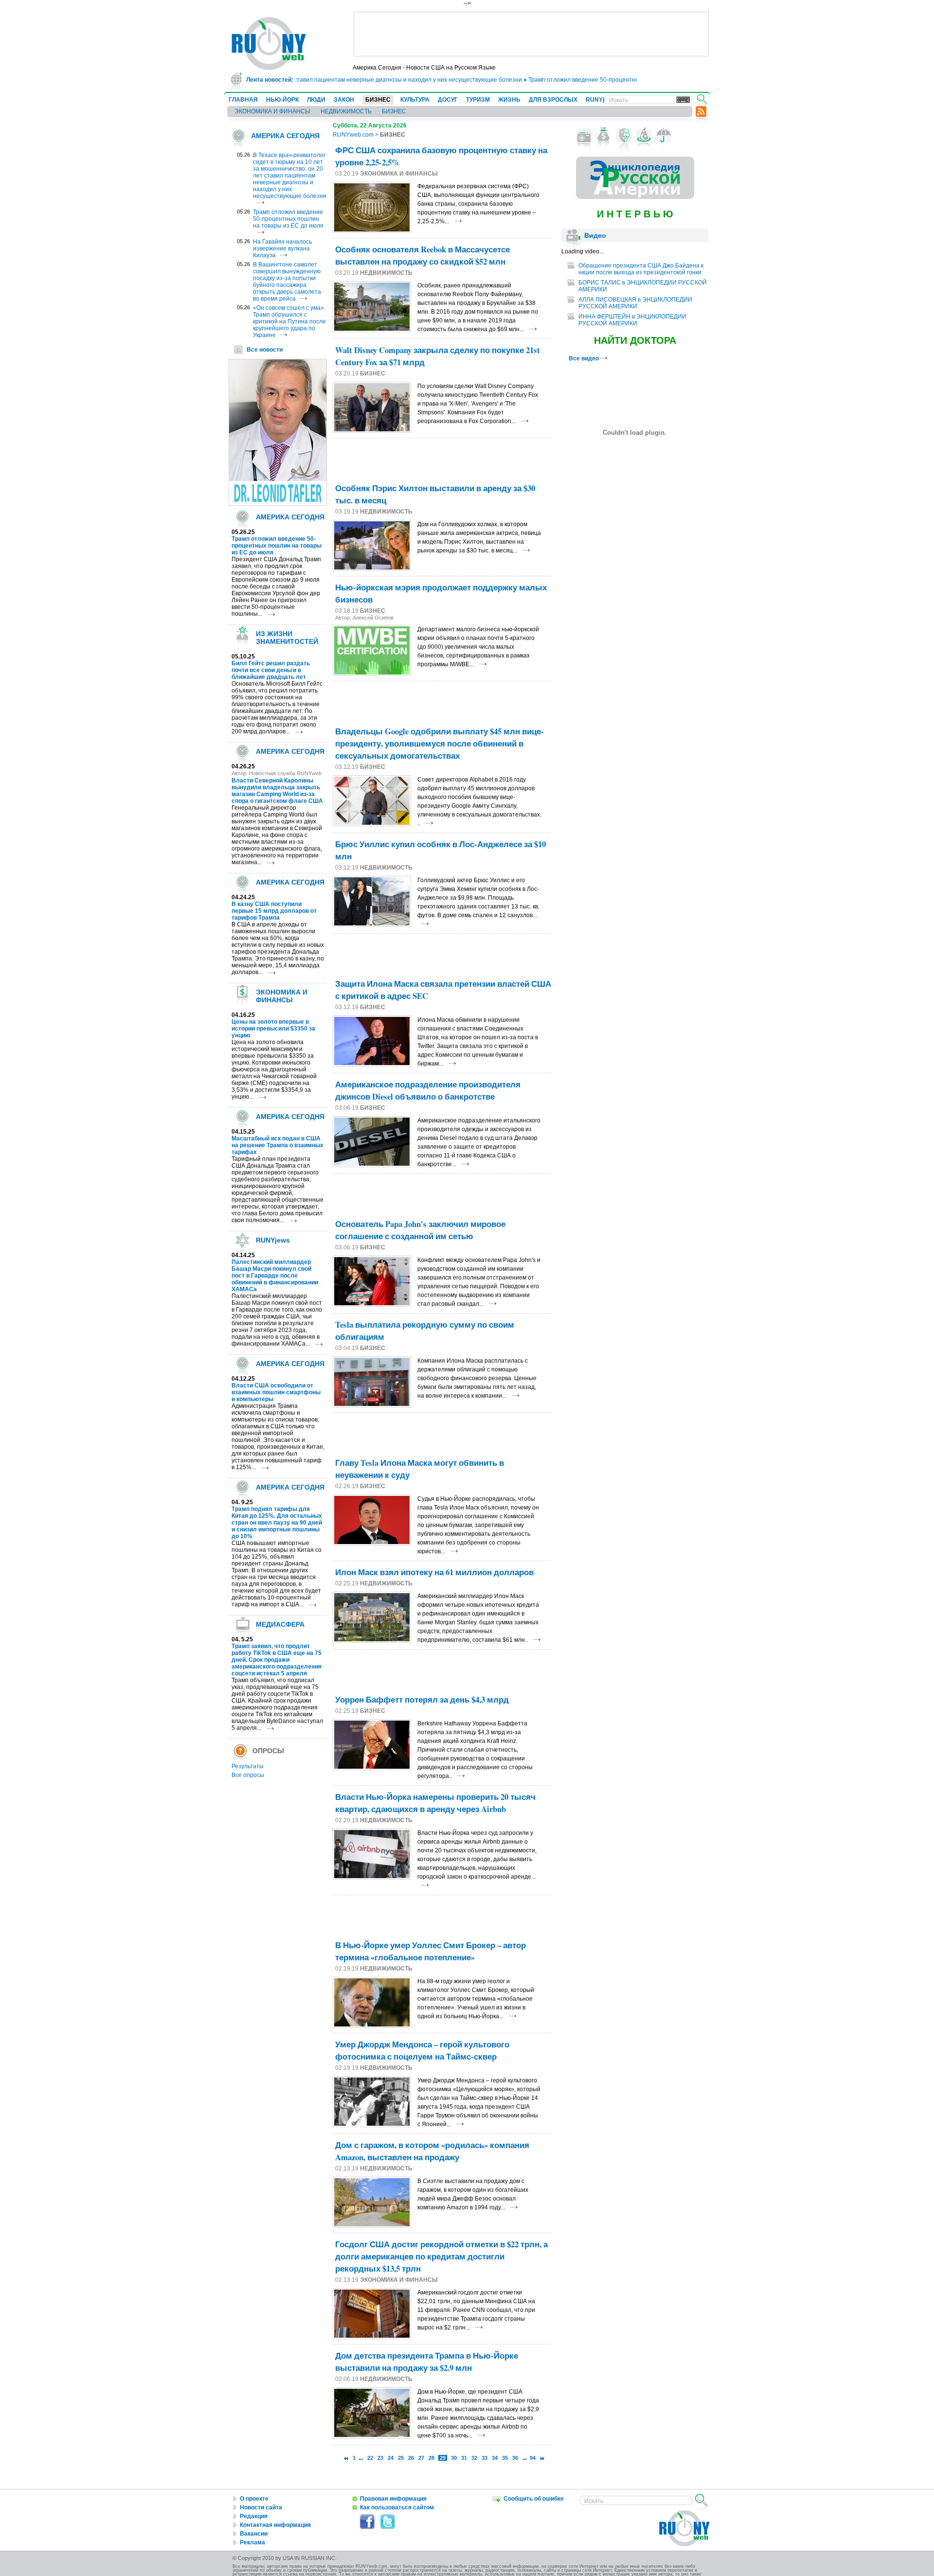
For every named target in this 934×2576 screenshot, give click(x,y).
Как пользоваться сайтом (397, 2507)
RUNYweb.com (353, 135)
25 (401, 2458)
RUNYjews (601, 100)
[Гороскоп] (644, 136)
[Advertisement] (531, 34)
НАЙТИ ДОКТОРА (635, 340)
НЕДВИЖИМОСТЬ (346, 111)
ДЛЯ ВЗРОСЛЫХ (553, 100)
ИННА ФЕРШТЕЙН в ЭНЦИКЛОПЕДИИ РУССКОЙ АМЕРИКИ (632, 320)
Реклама (252, 2542)
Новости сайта (261, 2507)
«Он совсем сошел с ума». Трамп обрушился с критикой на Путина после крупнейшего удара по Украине (289, 321)
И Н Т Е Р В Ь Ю (635, 214)
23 (380, 2458)
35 (505, 2458)
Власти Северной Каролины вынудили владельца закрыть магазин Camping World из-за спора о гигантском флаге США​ (277, 791)
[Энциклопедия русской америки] (635, 197)
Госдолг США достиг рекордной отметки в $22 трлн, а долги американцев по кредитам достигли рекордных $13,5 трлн (441, 2256)
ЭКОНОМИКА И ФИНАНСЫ (272, 111)
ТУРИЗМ (478, 100)
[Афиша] (624, 136)
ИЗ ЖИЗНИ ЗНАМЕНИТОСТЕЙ (287, 638)
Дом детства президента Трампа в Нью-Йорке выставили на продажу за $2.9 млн (427, 2362)
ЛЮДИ (316, 100)
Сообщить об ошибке (534, 2499)
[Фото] (584, 136)
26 (411, 2458)
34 (495, 2458)
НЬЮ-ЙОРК (282, 100)
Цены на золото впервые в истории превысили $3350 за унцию (273, 1029)
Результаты (248, 1766)
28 (431, 2458)
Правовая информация (393, 2499)
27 (421, 2458)
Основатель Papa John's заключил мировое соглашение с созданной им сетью (420, 1230)
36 (515, 2458)
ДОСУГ (448, 100)
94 (533, 2458)
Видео (595, 235)
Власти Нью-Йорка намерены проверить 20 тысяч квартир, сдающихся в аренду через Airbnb (435, 1803)
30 (454, 2458)
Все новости (265, 350)
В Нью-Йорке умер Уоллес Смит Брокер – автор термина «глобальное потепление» (431, 1951)
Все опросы (248, 1775)
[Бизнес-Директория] (604, 136)
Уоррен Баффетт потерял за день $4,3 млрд (422, 1699)
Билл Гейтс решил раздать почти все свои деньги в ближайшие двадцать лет (271, 670)
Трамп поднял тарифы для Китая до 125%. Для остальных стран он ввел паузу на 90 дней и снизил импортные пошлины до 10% (277, 1523)
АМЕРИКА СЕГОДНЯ (285, 136)
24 (391, 2458)
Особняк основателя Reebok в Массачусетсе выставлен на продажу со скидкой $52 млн (422, 255)
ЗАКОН (344, 100)
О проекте (254, 2499)
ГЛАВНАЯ (243, 100)
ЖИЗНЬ (509, 100)
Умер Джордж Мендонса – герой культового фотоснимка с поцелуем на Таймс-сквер (422, 2050)
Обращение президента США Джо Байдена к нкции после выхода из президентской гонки (641, 269)
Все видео (584, 358)
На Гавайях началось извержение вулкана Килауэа (282, 249)
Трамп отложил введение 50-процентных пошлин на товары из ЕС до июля (592, 80)
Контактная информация (275, 2525)
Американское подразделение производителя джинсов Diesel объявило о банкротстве (428, 1090)
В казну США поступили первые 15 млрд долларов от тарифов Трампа (274, 911)
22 (370, 2458)
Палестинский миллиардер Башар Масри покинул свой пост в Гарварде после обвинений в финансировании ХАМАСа (275, 1276)
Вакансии (254, 2534)
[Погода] (664, 136)
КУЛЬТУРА (415, 100)
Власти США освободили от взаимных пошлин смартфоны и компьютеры (276, 1392)
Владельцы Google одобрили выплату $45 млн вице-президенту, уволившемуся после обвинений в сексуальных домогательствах (440, 743)
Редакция (254, 2516)
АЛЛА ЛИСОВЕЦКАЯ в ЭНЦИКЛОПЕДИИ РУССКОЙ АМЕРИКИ (635, 303)
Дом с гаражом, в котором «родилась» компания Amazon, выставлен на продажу (432, 2151)
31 (464, 2458)
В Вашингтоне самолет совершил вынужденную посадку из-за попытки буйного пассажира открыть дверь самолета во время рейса (287, 282)
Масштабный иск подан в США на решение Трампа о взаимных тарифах (278, 1145)
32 (474, 2458)
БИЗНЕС (378, 100)
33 (485, 2458)
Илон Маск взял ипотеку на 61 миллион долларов (434, 1572)
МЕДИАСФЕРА (280, 1624)
